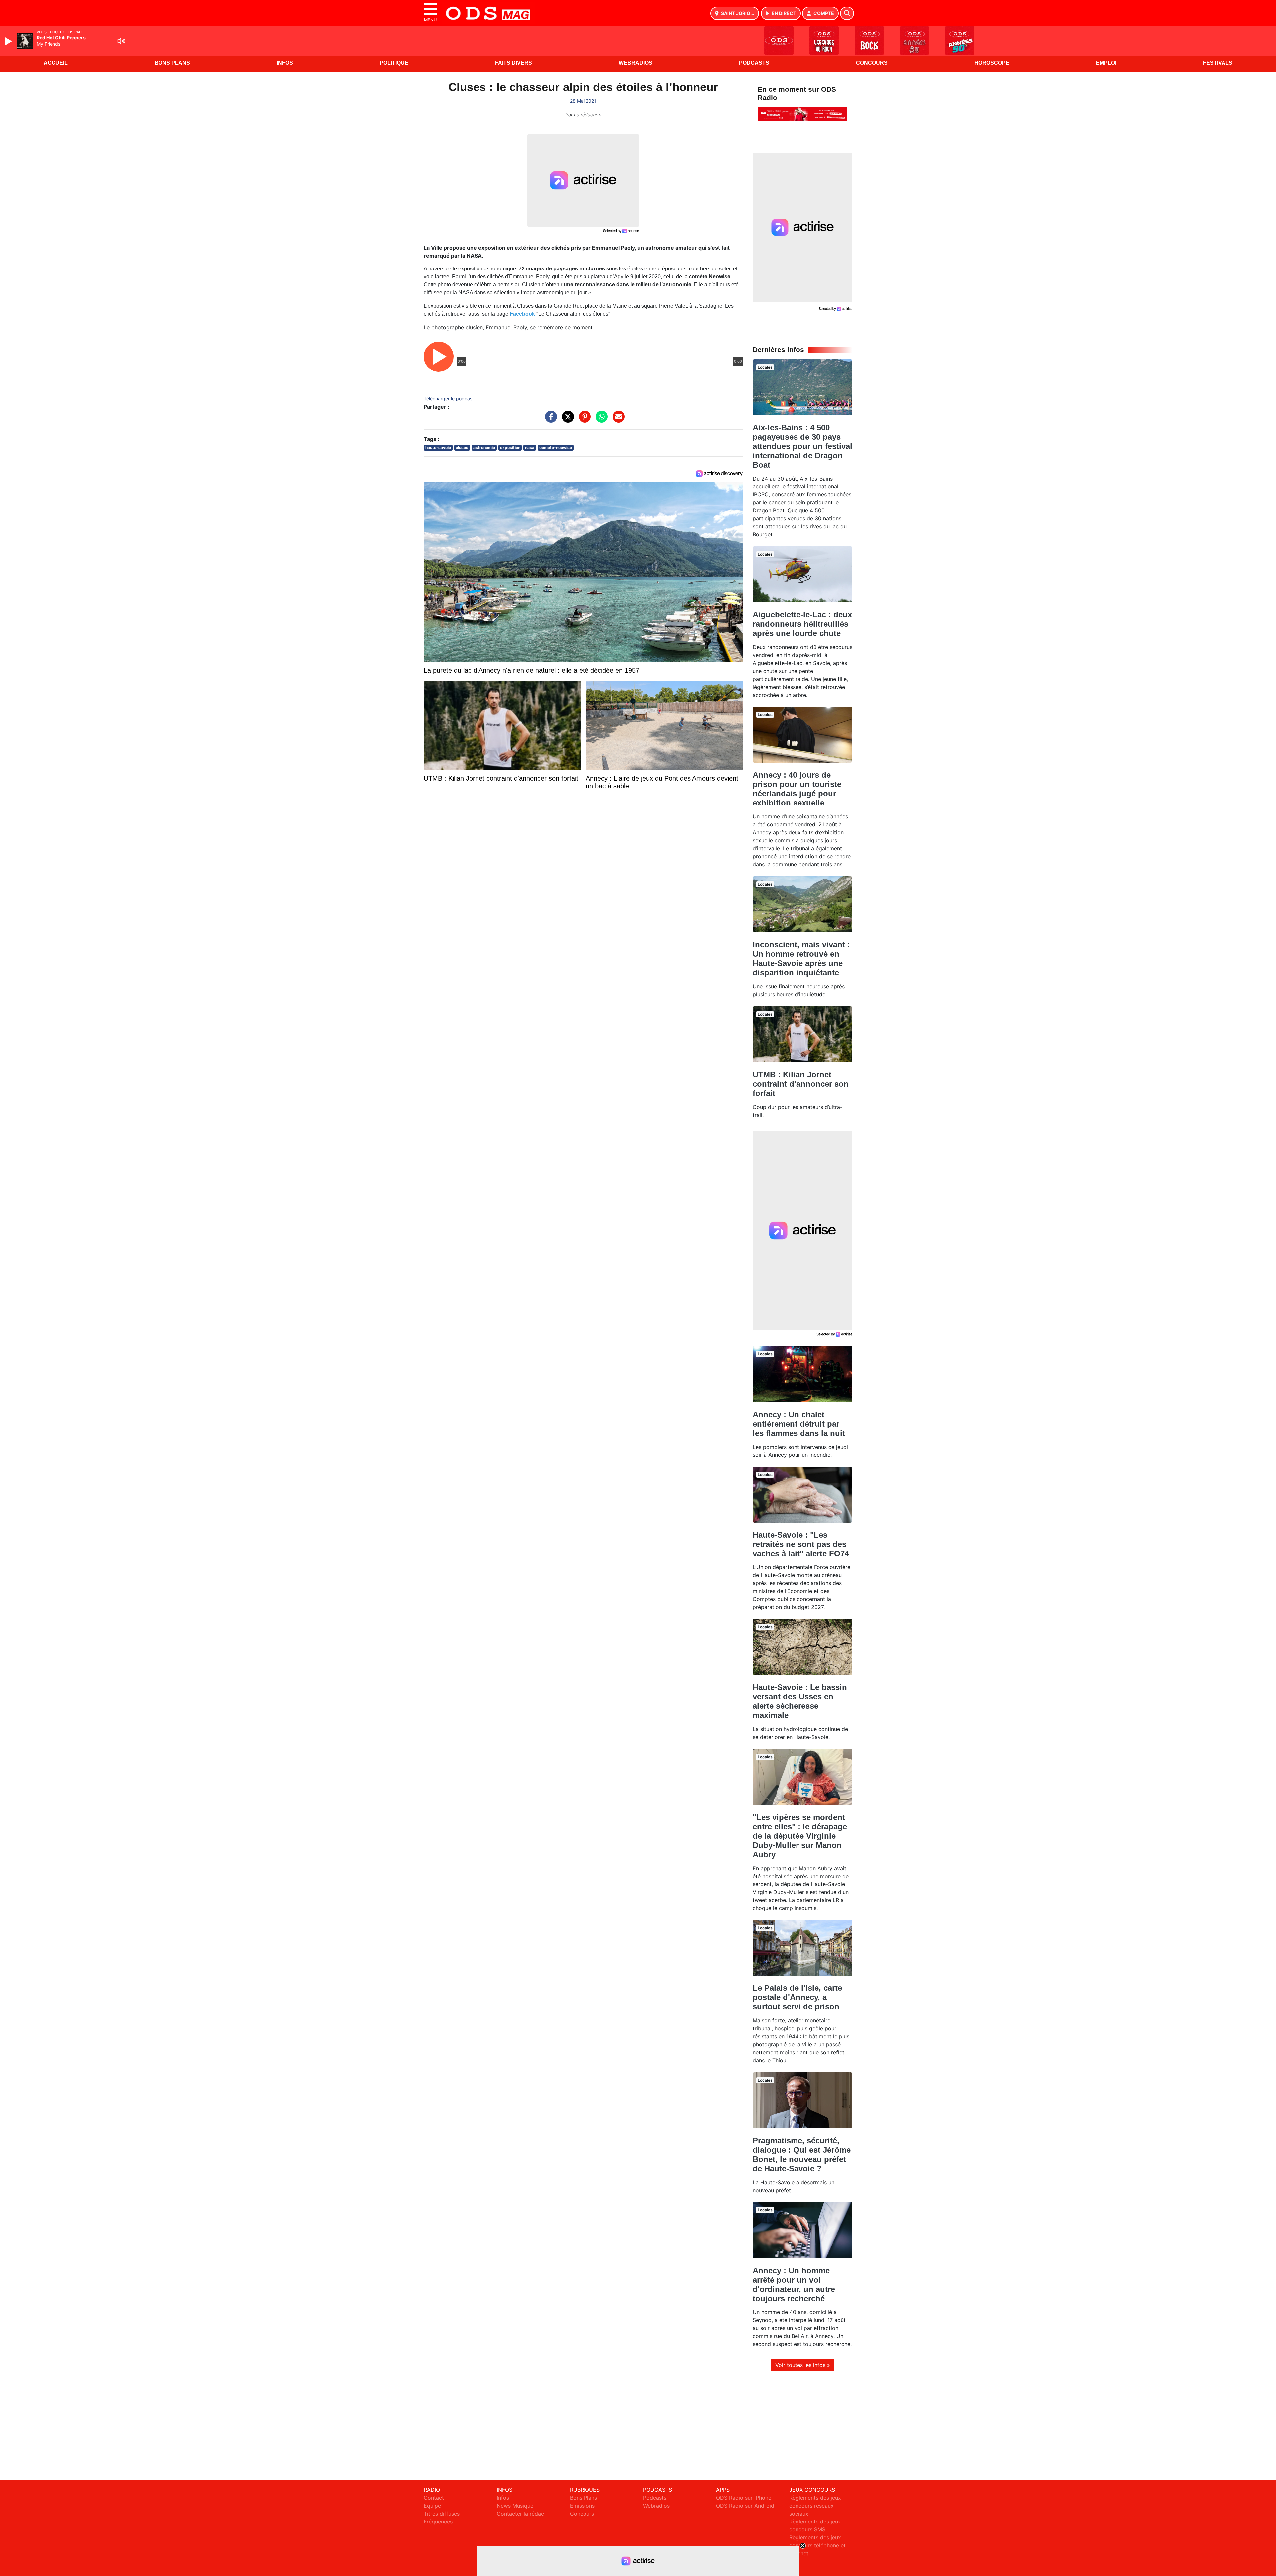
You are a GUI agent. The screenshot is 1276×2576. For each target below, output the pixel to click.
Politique (394, 63)
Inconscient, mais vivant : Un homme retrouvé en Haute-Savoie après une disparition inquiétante (801, 959)
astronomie (484, 447)
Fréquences (438, 2522)
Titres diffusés (442, 2514)
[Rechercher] (847, 13)
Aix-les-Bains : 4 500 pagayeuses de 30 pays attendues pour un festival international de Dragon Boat (802, 446)
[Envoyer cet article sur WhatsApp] (600, 420)
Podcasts (754, 63)
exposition (510, 447)
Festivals (1218, 63)
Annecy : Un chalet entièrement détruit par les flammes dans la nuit (799, 1424)
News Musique (515, 2506)
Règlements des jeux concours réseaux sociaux (815, 2506)
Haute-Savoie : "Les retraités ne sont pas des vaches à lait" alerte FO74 (801, 1544)
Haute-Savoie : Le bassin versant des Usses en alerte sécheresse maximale (800, 1701)
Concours (872, 63)
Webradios (636, 63)
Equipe (432, 2506)
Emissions (582, 2506)
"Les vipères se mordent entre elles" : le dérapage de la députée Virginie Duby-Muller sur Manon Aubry (800, 1836)
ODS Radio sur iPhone (744, 2498)
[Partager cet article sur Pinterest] (583, 420)
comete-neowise (556, 447)
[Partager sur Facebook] (549, 420)
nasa (530, 447)
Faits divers (514, 63)
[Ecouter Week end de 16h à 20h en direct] (802, 114)
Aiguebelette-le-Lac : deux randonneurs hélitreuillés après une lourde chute (802, 624)
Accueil (56, 63)
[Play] (9, 41)
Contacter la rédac (520, 2514)
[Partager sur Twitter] (566, 420)
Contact (434, 2498)
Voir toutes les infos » (803, 2365)
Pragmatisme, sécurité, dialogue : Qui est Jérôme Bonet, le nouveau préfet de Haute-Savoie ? (802, 2154)
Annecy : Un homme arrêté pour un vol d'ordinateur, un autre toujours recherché (794, 2284)
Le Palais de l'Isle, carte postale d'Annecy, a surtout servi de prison (797, 1997)
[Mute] (121, 41)
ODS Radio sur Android (745, 2506)
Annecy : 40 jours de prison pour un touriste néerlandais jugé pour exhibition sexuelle (797, 789)
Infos (285, 63)
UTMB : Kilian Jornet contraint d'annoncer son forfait (801, 1084)
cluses (462, 447)
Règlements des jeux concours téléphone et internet (817, 2545)
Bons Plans (172, 63)
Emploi (1106, 63)
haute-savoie (438, 447)
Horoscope (992, 63)
